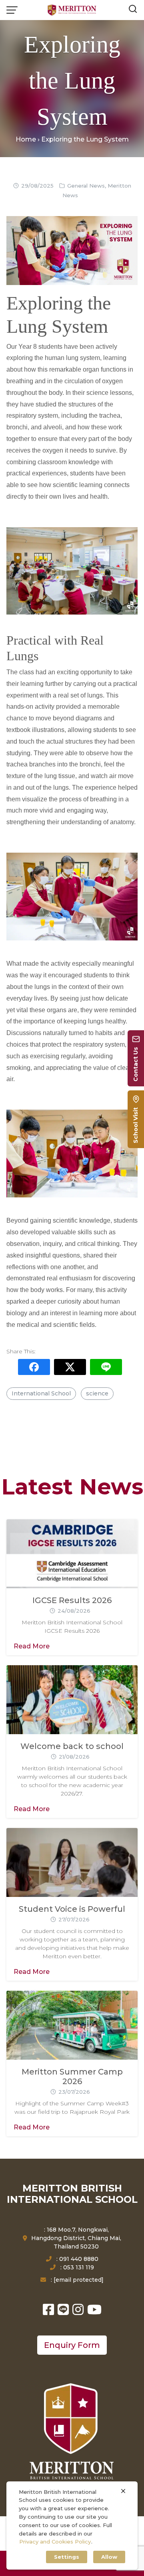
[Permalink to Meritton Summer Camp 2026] (72, 2025)
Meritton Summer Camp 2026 (72, 2077)
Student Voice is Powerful (72, 1909)
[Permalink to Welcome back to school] (72, 1699)
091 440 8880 (79, 2259)
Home (26, 139)
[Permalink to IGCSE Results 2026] (72, 1554)
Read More (32, 1646)
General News (86, 186)
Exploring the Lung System (72, 81)
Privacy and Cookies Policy (55, 2542)
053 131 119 (79, 2267)
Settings (67, 2557)
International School (41, 1393)
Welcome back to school (72, 1746)
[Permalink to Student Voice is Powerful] (72, 1862)
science (97, 1393)
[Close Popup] (123, 2491)
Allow (109, 2557)
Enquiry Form (72, 2345)
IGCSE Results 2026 (72, 1600)
